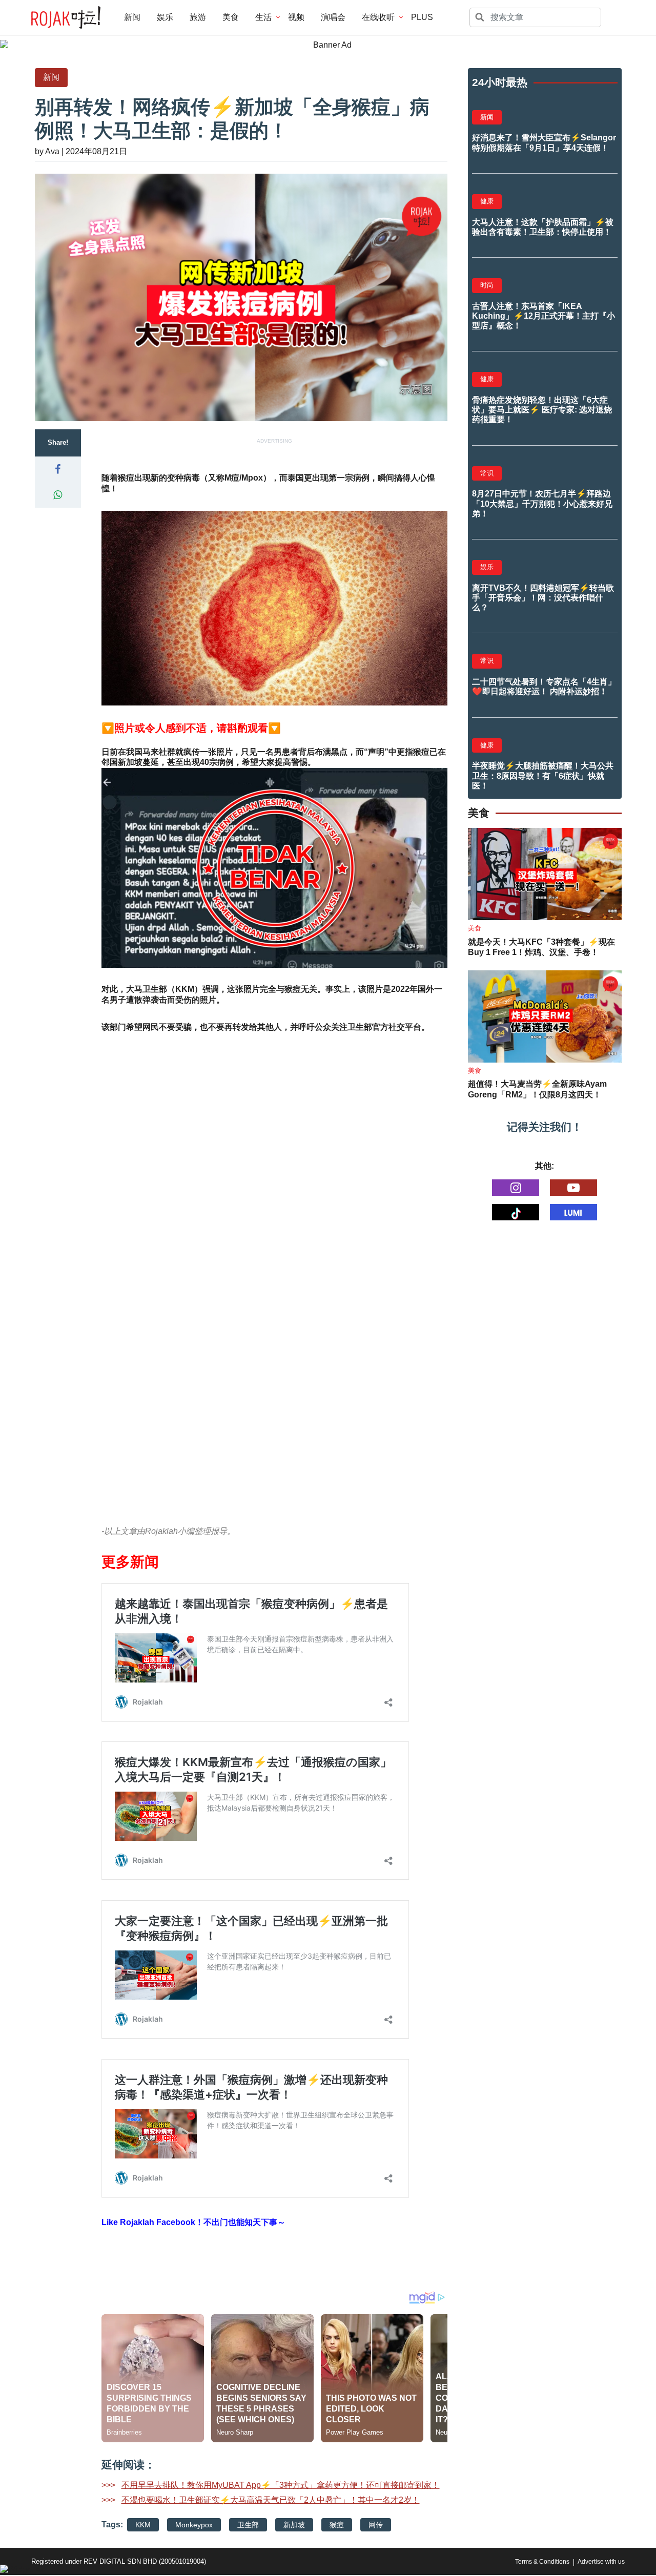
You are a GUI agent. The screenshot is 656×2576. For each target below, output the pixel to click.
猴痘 (337, 2525)
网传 (376, 2525)
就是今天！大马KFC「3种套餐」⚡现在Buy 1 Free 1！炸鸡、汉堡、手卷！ (541, 947)
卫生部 (248, 2525)
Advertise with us (601, 2562)
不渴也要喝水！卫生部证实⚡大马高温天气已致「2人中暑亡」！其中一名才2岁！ (271, 2500)
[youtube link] (573, 1188)
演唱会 (333, 17)
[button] (58, 469)
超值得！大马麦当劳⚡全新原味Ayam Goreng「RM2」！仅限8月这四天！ (537, 1089)
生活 (263, 17)
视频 (296, 17)
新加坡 (294, 2525)
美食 (231, 17)
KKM (143, 2525)
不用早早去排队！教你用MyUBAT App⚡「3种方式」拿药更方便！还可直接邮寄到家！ (281, 2485)
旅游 (198, 17)
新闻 (132, 17)
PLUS (422, 17)
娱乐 (165, 17)
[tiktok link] (516, 1212)
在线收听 (378, 17)
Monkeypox (194, 2525)
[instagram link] (516, 1188)
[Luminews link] (573, 1212)
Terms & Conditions (542, 2562)
